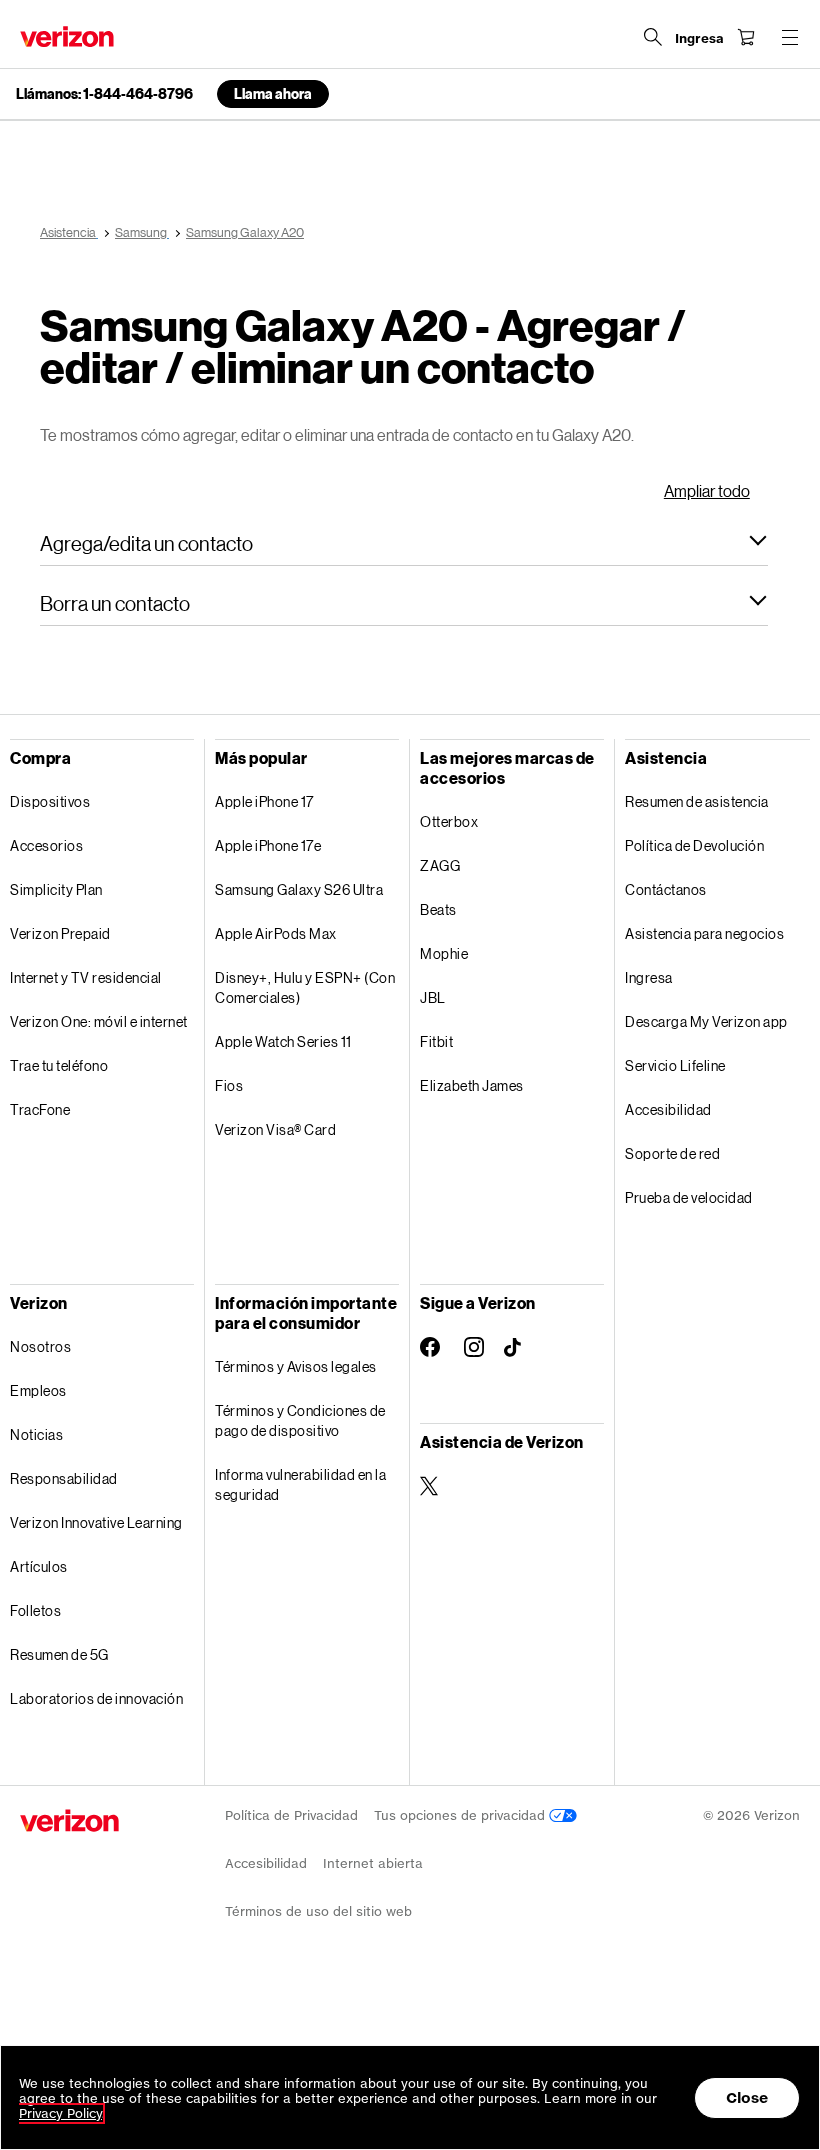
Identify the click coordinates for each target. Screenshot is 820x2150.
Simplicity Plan (56, 889)
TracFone (40, 1109)
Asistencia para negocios (704, 933)
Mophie (444, 953)
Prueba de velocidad (689, 1197)
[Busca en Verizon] (653, 37)
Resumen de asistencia (697, 801)
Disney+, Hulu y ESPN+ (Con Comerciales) (305, 987)
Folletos (35, 1610)
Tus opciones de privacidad (461, 1815)
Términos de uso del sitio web (318, 1911)
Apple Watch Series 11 (283, 1041)
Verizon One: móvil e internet (99, 1021)
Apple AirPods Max (276, 933)
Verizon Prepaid (60, 933)
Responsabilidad (64, 1478)
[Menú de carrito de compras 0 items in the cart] (746, 37)
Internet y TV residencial (86, 977)
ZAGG (440, 865)
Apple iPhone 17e (268, 845)
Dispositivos (50, 801)
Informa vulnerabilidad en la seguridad (300, 1484)
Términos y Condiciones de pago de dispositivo (300, 1420)
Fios (229, 1085)
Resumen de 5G (59, 1654)
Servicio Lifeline (675, 1065)
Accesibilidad (668, 1109)
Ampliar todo (707, 490)
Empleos (38, 1390)
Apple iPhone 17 (264, 801)
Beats (438, 909)
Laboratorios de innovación (96, 1698)
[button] (404, 543)
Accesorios (46, 845)
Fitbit (436, 1041)
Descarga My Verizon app (706, 1021)
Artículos (39, 1566)
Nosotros (40, 1346)
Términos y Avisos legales (296, 1366)
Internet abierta (373, 1863)
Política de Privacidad (291, 1815)
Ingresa (649, 977)
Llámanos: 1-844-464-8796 (104, 94)
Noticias (36, 1434)
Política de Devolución (694, 845)
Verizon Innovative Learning (96, 1522)
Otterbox (449, 821)
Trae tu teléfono (59, 1065)
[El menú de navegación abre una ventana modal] (790, 37)
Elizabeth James (472, 1085)
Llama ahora (273, 93)
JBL (433, 997)
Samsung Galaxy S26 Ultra (299, 889)
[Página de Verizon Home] (67, 36)
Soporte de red (672, 1153)
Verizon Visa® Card (275, 1129)
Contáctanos (666, 889)
